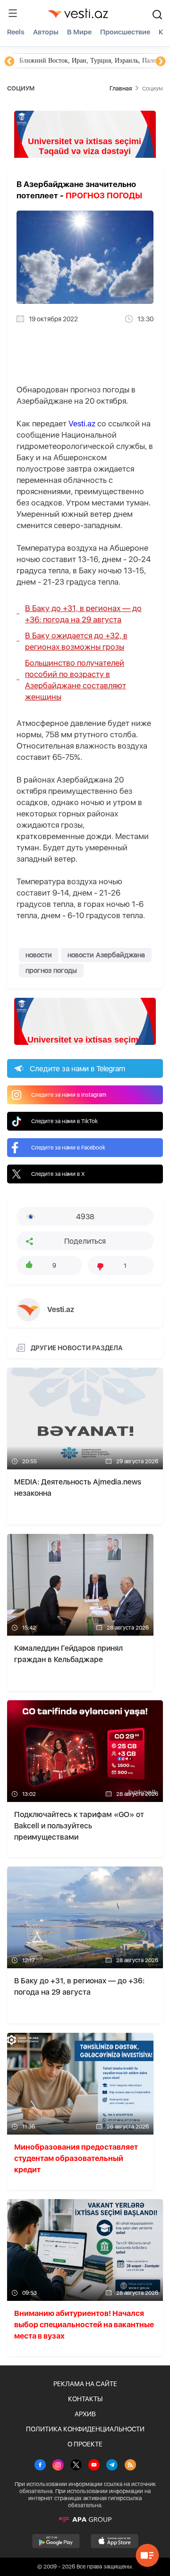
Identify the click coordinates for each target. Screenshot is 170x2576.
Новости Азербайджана (53, 61)
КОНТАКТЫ (85, 2399)
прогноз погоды (51, 970)
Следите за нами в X (58, 1174)
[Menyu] (13, 13)
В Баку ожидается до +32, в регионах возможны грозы (76, 641)
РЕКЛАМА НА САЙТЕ (85, 2384)
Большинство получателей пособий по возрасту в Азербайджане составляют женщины (76, 680)
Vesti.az (82, 424)
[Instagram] (58, 2466)
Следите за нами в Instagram (69, 1095)
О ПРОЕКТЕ (85, 2444)
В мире (79, 32)
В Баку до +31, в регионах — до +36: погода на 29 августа (83, 614)
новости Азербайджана (106, 955)
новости (39, 955)
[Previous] (9, 62)
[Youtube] (94, 2466)
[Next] (161, 62)
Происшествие (125, 32)
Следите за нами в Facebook (68, 1148)
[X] (76, 2466)
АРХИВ (85, 2414)
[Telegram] (112, 2466)
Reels (16, 32)
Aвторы (46, 32)
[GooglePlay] (56, 2541)
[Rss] (130, 2466)
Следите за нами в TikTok (64, 1121)
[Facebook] (40, 2466)
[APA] (85, 2519)
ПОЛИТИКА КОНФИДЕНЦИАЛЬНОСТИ (85, 2429)
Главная (121, 88)
